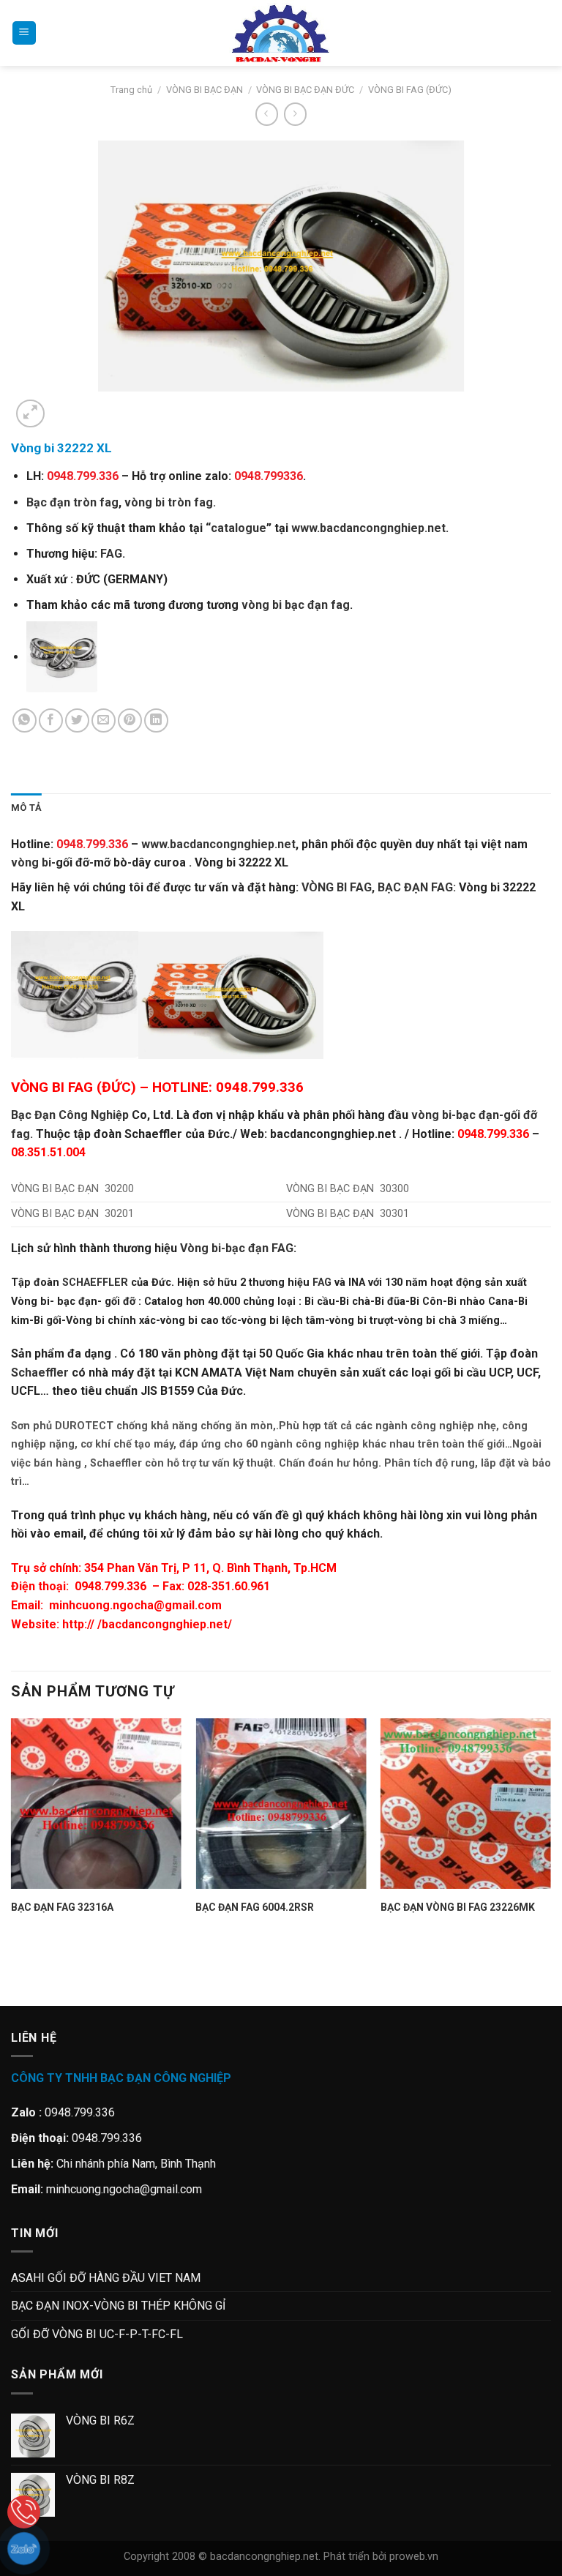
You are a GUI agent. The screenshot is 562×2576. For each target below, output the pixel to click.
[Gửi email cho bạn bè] (104, 720)
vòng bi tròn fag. (170, 502)
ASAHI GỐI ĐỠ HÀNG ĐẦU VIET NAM (106, 2278)
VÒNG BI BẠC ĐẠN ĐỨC (305, 90)
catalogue (239, 528)
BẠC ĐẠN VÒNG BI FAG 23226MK (458, 1907)
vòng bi (31, 862)
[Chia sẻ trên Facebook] (51, 720)
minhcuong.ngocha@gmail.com (135, 1605)
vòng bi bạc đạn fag (296, 605)
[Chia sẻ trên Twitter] (77, 720)
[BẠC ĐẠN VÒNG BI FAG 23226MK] (466, 1804)
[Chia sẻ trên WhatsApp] (25, 720)
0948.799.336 (110, 1586)
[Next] (65, 406)
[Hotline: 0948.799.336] (24, 2512)
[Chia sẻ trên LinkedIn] (156, 720)
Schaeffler (40, 1373)
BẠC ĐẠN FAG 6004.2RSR (255, 1907)
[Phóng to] (30, 414)
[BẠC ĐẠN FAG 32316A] (96, 1804)
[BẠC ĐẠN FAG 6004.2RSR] (281, 1804)
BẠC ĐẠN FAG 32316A (62, 1907)
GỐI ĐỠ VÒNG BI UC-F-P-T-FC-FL (97, 2334)
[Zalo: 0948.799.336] (24, 2549)
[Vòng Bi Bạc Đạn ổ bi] (281, 33)
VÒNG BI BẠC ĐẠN (205, 90)
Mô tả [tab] (26, 808)
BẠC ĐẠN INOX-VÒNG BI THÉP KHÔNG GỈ (118, 2306)
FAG (111, 554)
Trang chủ (131, 90)
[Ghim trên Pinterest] (130, 720)
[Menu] (24, 33)
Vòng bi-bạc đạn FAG (237, 1248)
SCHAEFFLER (95, 1283)
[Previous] (18, 1980)
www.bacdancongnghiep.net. (370, 528)
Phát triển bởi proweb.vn (381, 2557)
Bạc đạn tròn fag (72, 502)
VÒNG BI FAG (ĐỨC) (410, 90)
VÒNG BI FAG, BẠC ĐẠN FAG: (379, 887)
